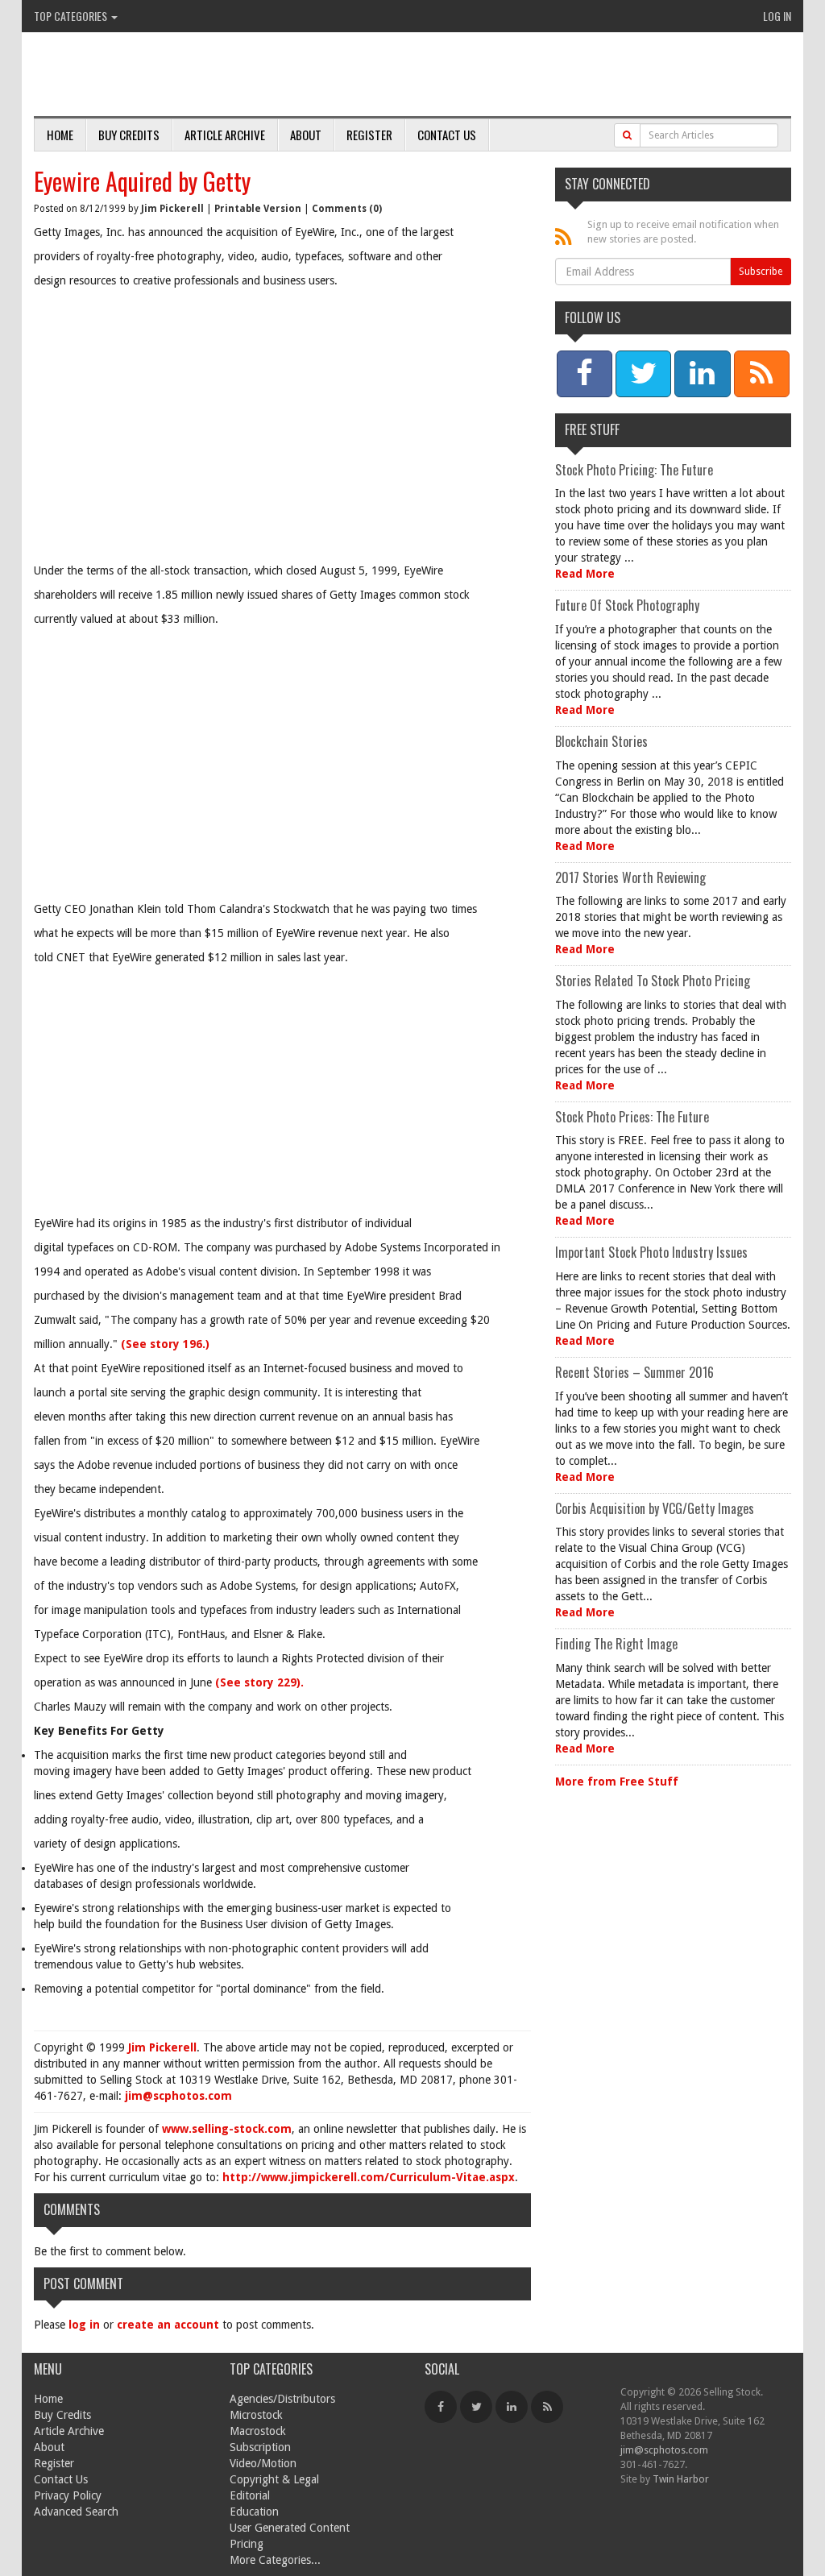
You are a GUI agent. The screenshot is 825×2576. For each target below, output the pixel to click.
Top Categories (72, 16)
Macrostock (258, 2431)
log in (84, 2325)
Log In (777, 16)
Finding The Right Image (616, 1644)
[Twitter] (476, 2407)
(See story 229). (259, 1682)
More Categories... (275, 2560)
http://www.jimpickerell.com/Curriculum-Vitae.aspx (369, 2177)
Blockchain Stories (601, 741)
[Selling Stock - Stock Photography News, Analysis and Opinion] (220, 75)
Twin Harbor (681, 2479)
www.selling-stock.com (227, 2129)
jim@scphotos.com (178, 2096)
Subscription (260, 2447)
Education (254, 2512)
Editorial (250, 2495)
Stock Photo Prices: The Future (632, 1117)
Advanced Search (76, 2512)
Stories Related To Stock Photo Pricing (653, 981)
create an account (168, 2325)
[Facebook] (441, 2407)
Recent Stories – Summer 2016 (634, 1372)
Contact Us (447, 135)
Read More (585, 574)
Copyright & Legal (274, 2479)
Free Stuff (592, 429)
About (306, 135)
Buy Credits (129, 135)
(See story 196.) (165, 1344)
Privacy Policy (68, 2495)
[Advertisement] (282, 442)
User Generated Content (290, 2528)
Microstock (256, 2415)
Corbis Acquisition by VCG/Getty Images (655, 1508)
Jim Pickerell (172, 209)
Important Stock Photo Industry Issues (651, 1252)
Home (60, 135)
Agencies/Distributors (282, 2399)
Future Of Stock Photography (627, 605)
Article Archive (225, 135)
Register (369, 135)
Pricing (247, 2544)
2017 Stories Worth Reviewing (630, 877)
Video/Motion (263, 2463)
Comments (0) (347, 209)
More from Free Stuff (617, 1782)
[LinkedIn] (512, 2407)
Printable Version (258, 209)
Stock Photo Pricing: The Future (634, 470)
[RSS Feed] (547, 2407)
